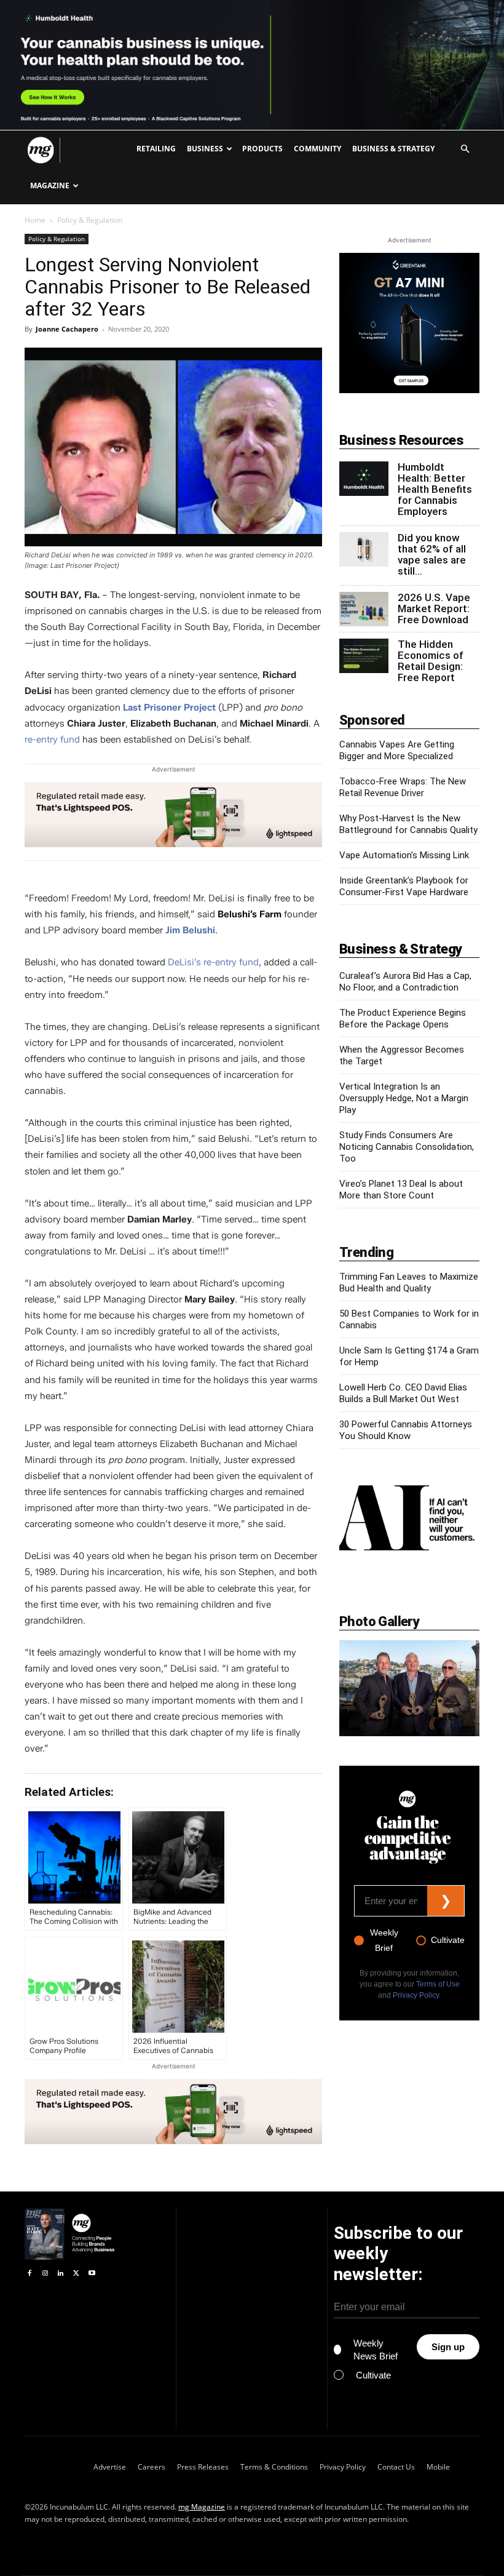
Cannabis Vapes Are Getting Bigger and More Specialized (397, 750)
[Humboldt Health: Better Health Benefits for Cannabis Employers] (364, 479)
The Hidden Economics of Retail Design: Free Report (431, 661)
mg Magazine (202, 2507)
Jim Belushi (190, 930)
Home (35, 220)
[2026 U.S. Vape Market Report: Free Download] (364, 609)
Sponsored (372, 720)
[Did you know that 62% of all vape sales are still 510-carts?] (364, 549)
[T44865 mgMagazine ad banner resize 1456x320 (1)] (173, 815)
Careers (152, 2467)
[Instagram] (45, 2274)
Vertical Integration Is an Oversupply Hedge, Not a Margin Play (404, 1098)
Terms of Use (438, 1984)
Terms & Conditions (274, 2467)
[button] (465, 149)
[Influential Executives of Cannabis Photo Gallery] (409, 1688)
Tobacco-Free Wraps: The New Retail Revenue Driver (403, 787)
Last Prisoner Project (169, 708)
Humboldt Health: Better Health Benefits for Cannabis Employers (435, 489)
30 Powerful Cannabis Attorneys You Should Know (406, 1430)
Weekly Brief (384, 1940)
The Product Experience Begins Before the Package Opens (403, 1019)
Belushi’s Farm (250, 914)
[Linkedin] (61, 2274)
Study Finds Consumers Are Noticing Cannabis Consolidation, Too (407, 1147)
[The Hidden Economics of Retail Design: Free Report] (364, 656)
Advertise (110, 2467)
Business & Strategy (393, 149)
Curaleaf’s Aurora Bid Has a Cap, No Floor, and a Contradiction (405, 982)
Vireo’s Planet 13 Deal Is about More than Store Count (401, 1190)
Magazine (50, 185)
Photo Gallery (379, 1621)
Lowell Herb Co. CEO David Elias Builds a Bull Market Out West (403, 1393)
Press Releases (203, 2467)
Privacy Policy (416, 1995)
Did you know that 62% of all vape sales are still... (432, 554)
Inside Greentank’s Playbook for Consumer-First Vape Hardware (404, 886)
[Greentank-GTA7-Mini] (409, 390)
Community (317, 149)
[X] (76, 2274)
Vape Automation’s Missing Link (404, 855)
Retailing (156, 149)
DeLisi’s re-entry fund (213, 962)
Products (262, 149)
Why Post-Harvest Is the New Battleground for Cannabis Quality (408, 824)
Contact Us (396, 2467)
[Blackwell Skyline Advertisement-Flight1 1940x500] (252, 65)
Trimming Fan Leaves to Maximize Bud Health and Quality (409, 1282)
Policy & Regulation (57, 239)
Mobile (438, 2467)
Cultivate (448, 1940)
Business (205, 149)
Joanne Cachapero (67, 329)
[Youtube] (92, 2274)
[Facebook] (29, 2274)
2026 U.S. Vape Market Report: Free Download (434, 608)
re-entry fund (52, 740)
